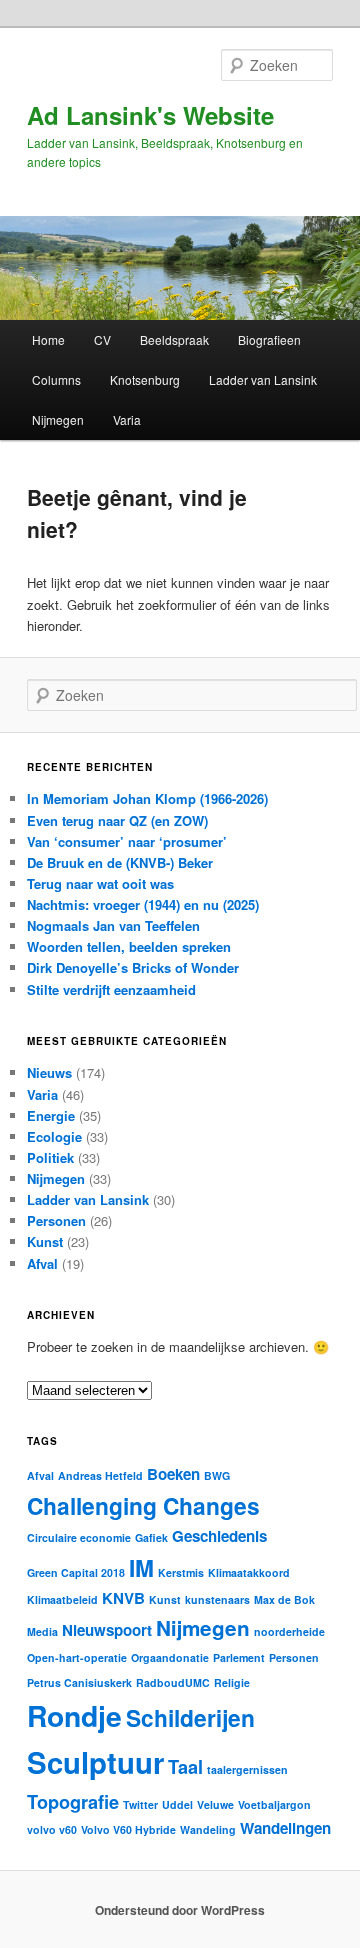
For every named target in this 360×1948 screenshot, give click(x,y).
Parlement (239, 1657)
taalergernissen (247, 1769)
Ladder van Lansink (263, 379)
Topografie (73, 1801)
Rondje (74, 1715)
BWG (217, 1475)
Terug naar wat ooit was (100, 883)
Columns (56, 379)
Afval (42, 1263)
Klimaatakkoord (249, 1572)
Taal (185, 1766)
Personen (56, 1220)
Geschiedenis (219, 1536)
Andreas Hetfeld (100, 1475)
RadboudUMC (173, 1682)
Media (42, 1631)
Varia (127, 419)
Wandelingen (285, 1828)
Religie (232, 1682)
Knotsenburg (145, 379)
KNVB (123, 1598)
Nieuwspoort (107, 1630)
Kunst (45, 1241)
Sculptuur (95, 1762)
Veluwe (215, 1804)
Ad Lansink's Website (150, 115)
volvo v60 (52, 1829)
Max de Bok (284, 1599)
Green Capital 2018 (76, 1572)
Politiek (50, 1157)
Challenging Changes (143, 1505)
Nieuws (49, 1072)
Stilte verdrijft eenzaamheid (111, 989)
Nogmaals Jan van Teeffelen (113, 925)
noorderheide (289, 1631)
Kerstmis (181, 1572)
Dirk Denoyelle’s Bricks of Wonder (133, 967)
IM (141, 1567)
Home (48, 339)
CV (102, 339)
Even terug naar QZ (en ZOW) (117, 820)
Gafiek (151, 1537)
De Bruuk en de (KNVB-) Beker (120, 862)
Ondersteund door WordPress (180, 1910)
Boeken (173, 1474)
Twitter (140, 1804)
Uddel (177, 1804)
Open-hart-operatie (77, 1657)
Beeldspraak (174, 339)
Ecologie (54, 1136)
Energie (51, 1115)
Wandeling (208, 1829)
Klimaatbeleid (62, 1599)
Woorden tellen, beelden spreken (129, 946)
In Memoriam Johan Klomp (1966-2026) (147, 798)
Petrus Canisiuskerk (79, 1682)
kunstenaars (217, 1599)
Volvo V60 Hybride (128, 1829)
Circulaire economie (79, 1537)
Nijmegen (58, 419)
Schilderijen (190, 1717)
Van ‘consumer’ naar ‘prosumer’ (127, 841)
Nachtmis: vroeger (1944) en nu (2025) (143, 904)
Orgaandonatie (170, 1657)
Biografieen (269, 339)
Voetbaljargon (274, 1804)
